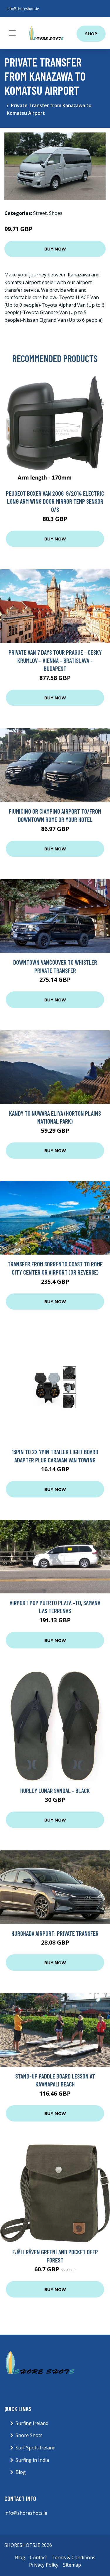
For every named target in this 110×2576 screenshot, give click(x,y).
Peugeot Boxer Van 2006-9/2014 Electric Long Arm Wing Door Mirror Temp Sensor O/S (55, 501)
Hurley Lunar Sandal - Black (55, 1790)
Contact (38, 2557)
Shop (91, 34)
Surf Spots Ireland (35, 2448)
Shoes (56, 213)
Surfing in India (32, 2460)
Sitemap (72, 2565)
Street (40, 213)
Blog (21, 2472)
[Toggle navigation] (12, 33)
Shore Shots (29, 2435)
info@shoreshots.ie (23, 9)
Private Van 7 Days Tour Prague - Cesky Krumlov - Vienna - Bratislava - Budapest (55, 660)
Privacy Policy (44, 2565)
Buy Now (55, 249)
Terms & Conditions (73, 2557)
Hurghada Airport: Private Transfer (55, 1933)
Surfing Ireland (32, 2423)
